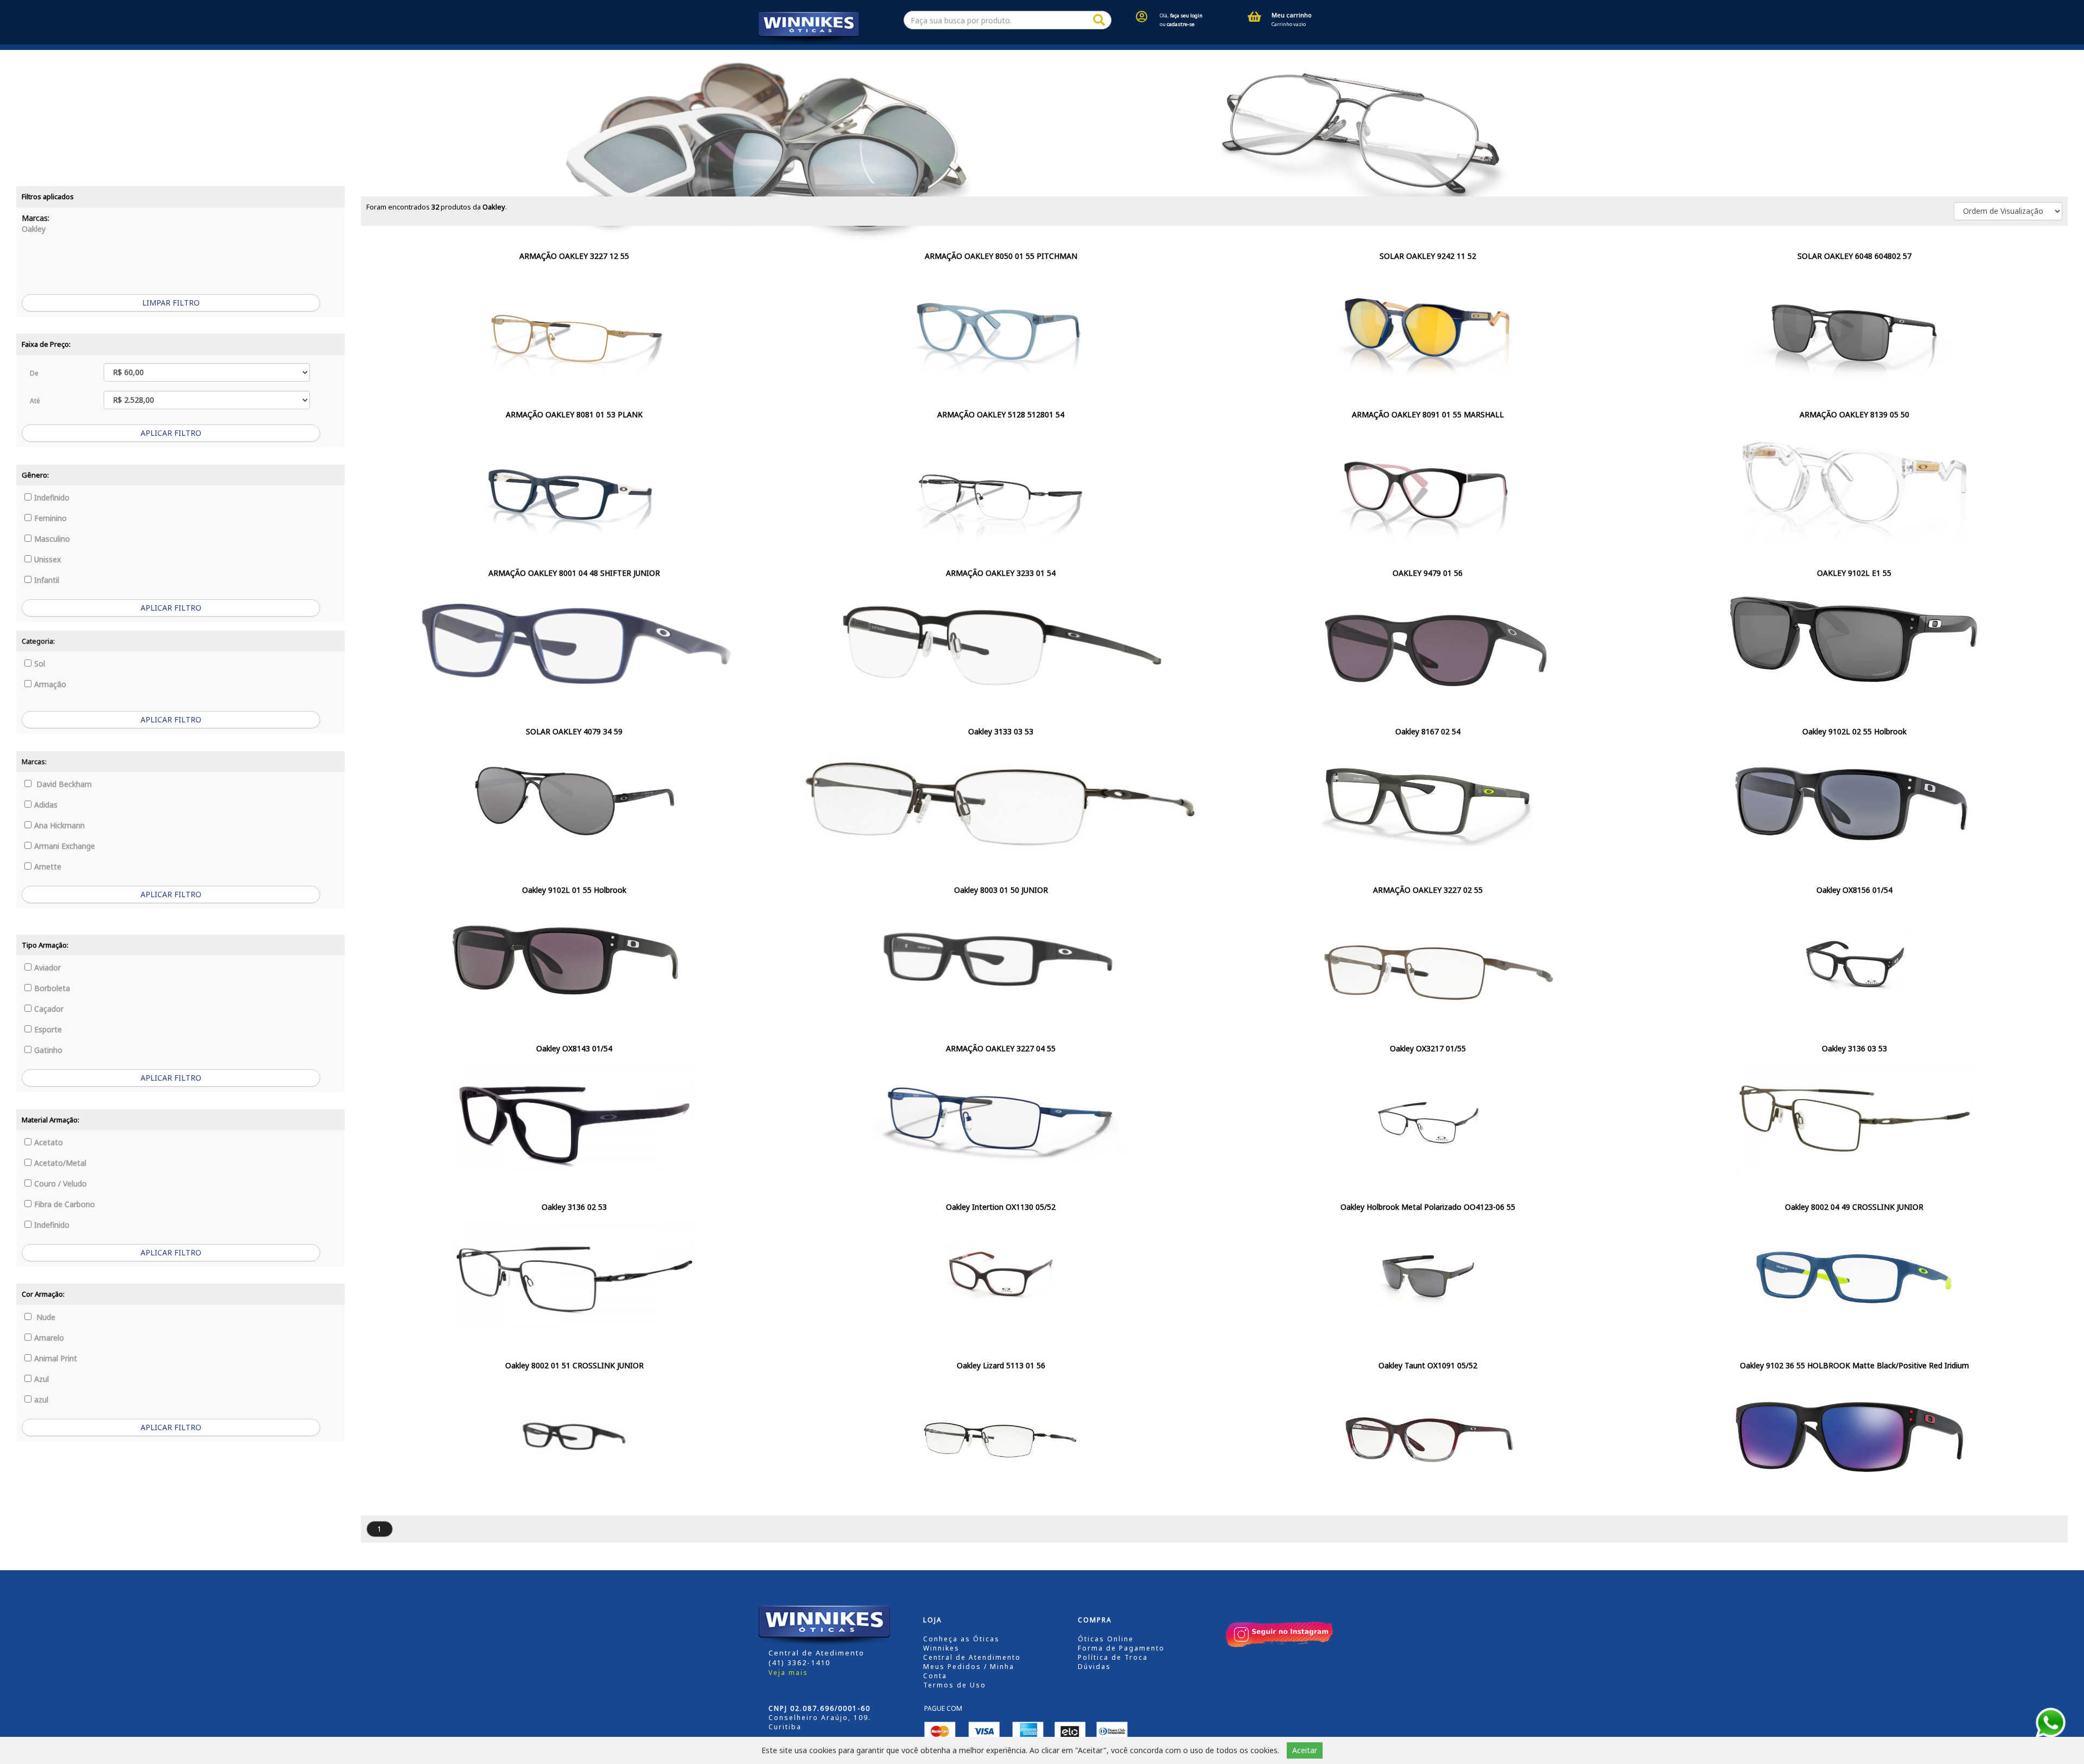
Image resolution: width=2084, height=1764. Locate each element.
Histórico (1138, 55)
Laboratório (1211, 55)
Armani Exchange (65, 846)
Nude (45, 1317)
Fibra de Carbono (65, 1204)
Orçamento (1066, 55)
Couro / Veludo (61, 1184)
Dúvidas (1094, 1667)
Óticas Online (1106, 1639)
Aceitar (1305, 1750)
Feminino (50, 518)
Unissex (47, 559)
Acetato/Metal (60, 1163)
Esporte (48, 1029)
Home (765, 55)
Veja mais (788, 1673)
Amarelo (49, 1338)
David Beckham (63, 784)
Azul (42, 1379)
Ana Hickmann (59, 825)
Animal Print (56, 1358)
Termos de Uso (955, 1685)
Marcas (985, 55)
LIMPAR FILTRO (171, 303)
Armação (50, 684)
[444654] (1099, 20)
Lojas (819, 55)
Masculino (52, 539)
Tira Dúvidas (1277, 55)
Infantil (47, 580)
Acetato (49, 1142)
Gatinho (48, 1050)
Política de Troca (1113, 1657)
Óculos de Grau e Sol (894, 55)
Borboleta (52, 988)
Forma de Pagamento (1121, 1648)
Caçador (49, 1009)
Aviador (47, 967)
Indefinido (52, 497)
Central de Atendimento (972, 1657)
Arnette (48, 867)
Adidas (46, 805)
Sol (40, 664)
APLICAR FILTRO (171, 433)
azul (41, 1400)
